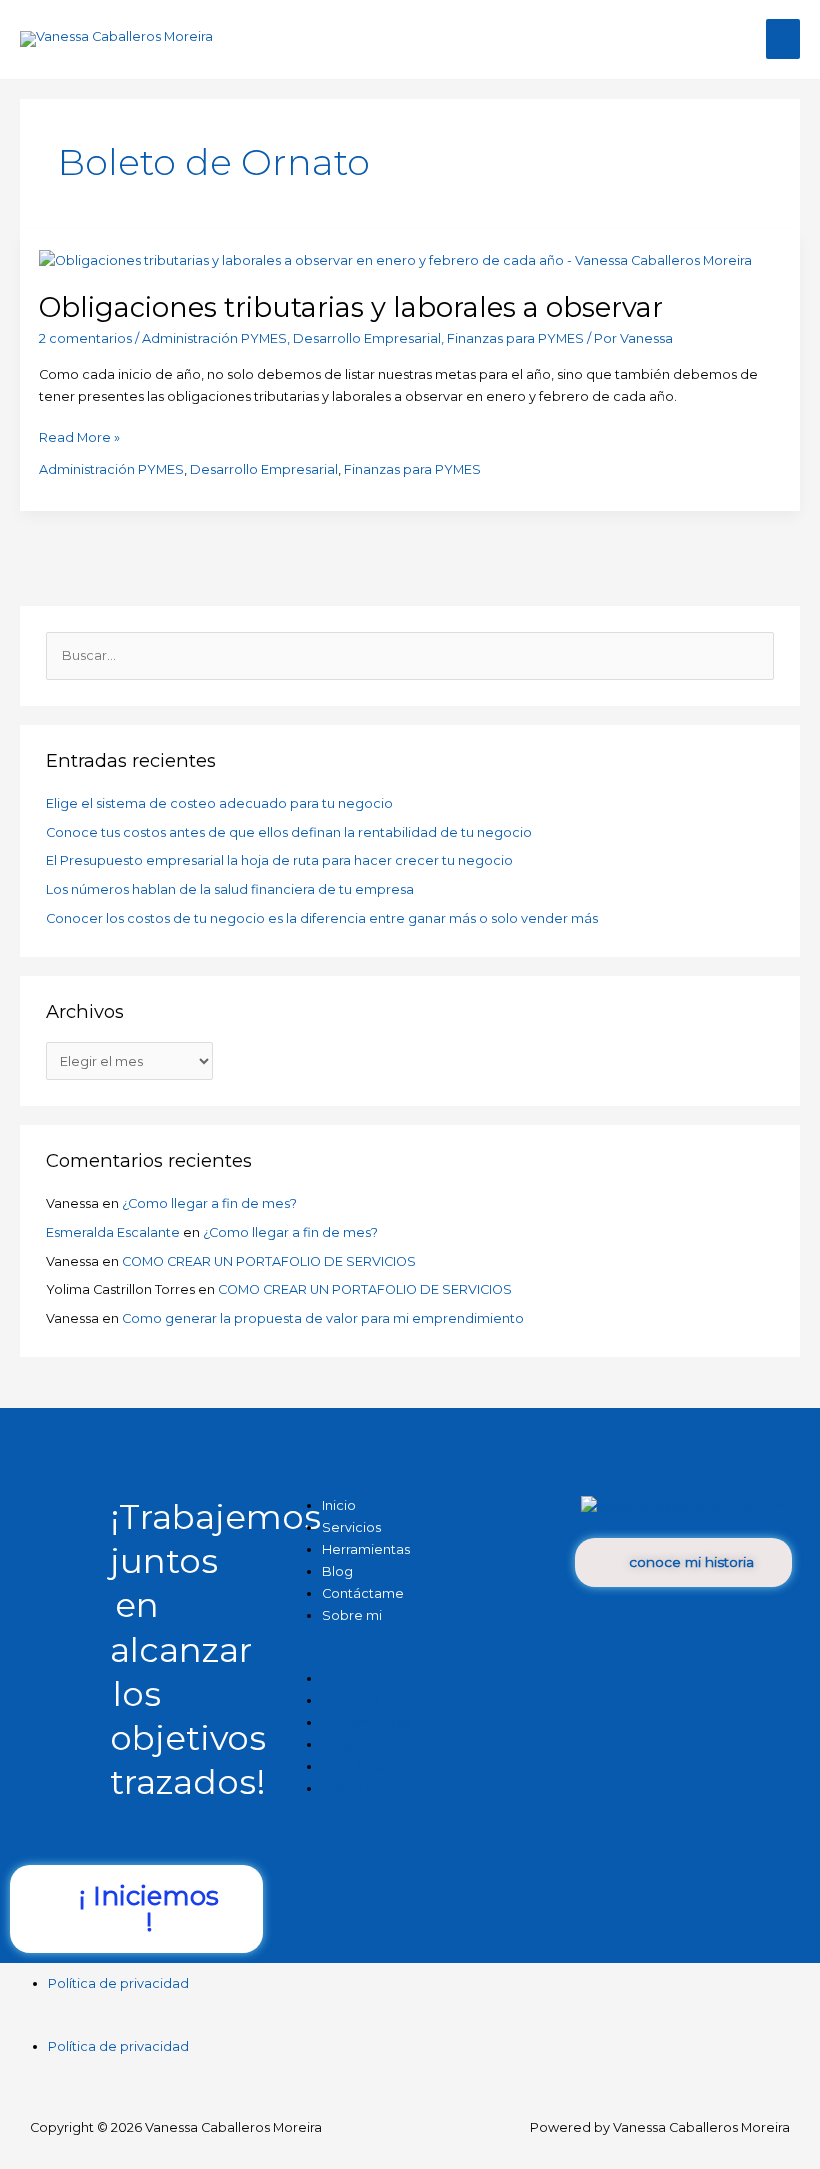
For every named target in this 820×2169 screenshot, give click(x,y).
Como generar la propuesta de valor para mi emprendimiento (323, 1318)
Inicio (339, 1678)
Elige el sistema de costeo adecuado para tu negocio (219, 803)
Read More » (79, 436)
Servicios (351, 1700)
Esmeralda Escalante (113, 1232)
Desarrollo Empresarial (367, 338)
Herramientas (366, 1549)
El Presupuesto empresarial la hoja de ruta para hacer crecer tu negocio (279, 860)
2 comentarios (85, 338)
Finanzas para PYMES (515, 338)
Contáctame (363, 1766)
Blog (337, 1744)
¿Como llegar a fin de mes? (209, 1203)
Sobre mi (352, 1615)
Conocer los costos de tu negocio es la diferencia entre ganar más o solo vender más (322, 918)
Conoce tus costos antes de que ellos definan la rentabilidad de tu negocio (289, 832)
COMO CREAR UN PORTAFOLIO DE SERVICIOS (269, 1261)
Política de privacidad (118, 1983)
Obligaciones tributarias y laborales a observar (351, 307)
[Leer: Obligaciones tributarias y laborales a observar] (395, 259)
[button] (409, 1657)
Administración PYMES (214, 338)
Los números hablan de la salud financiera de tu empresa (230, 889)
